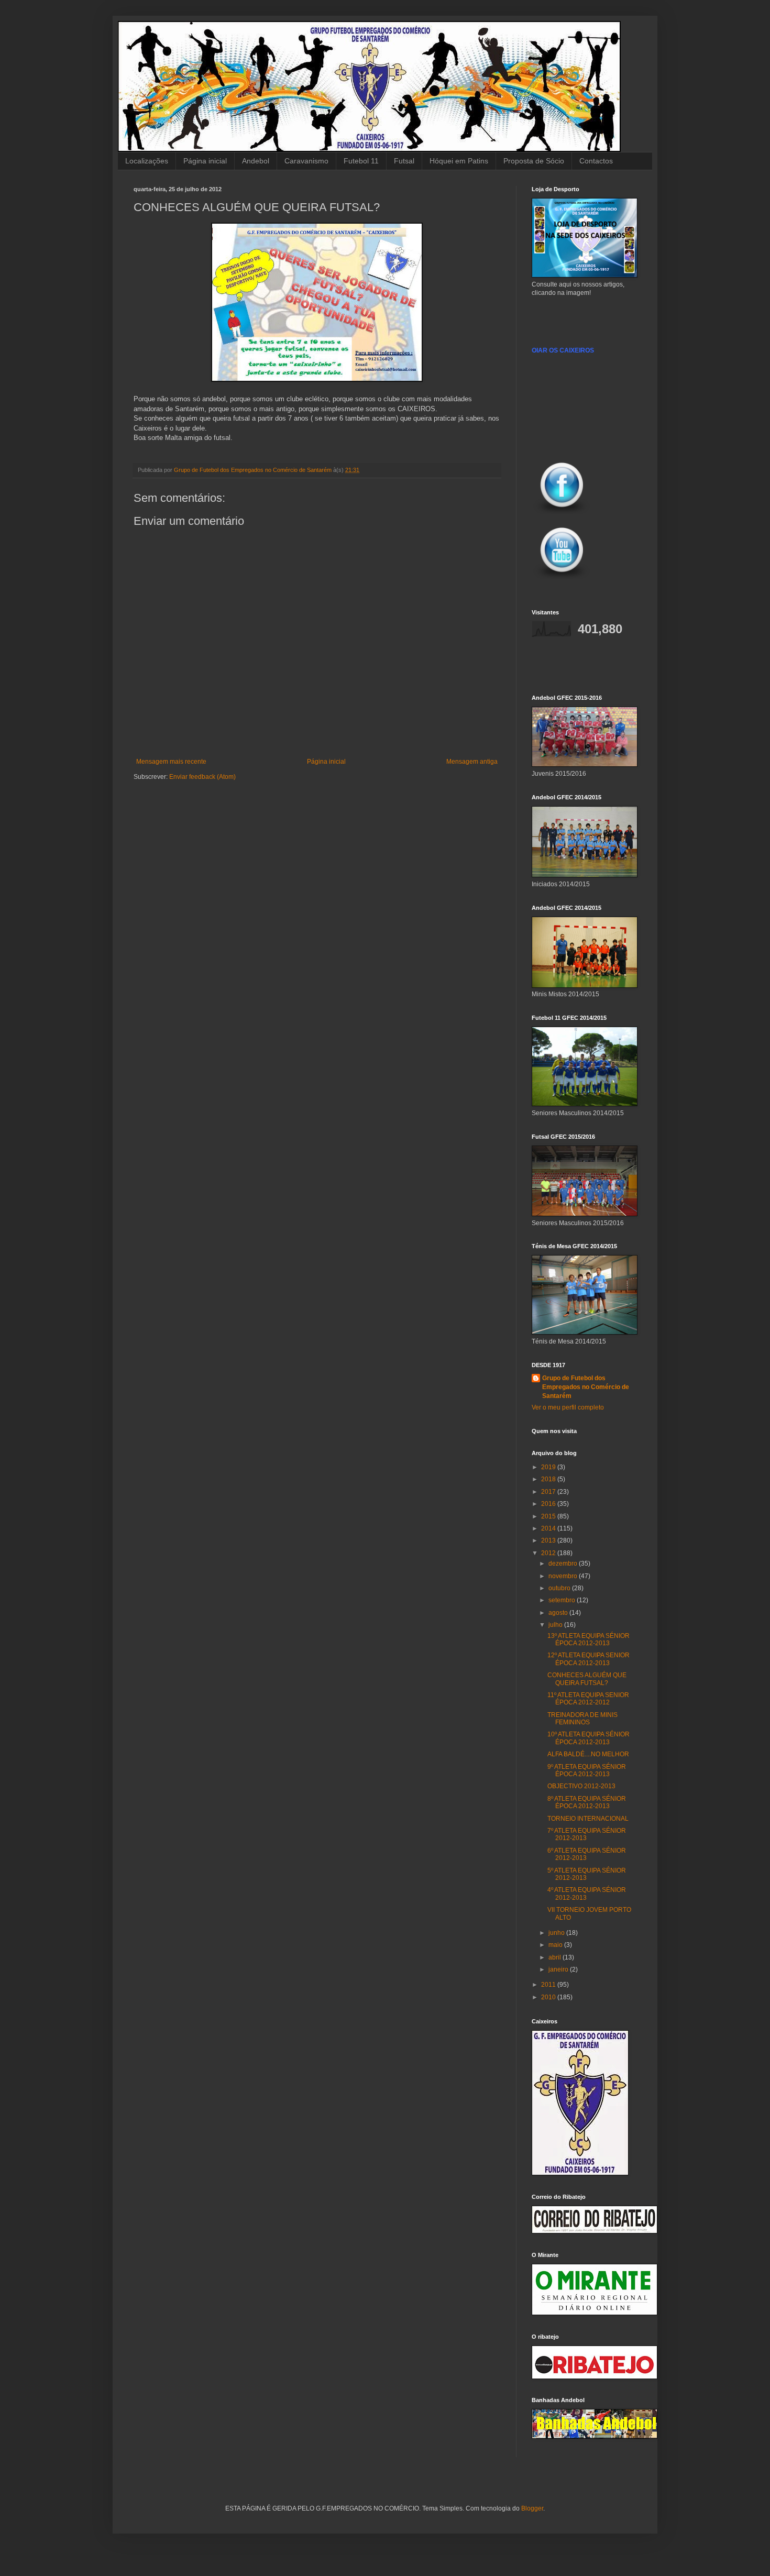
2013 (549, 1540)
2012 (549, 1553)
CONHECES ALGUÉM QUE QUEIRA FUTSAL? (587, 1679)
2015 (549, 1516)
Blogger (532, 2508)
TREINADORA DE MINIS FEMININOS (582, 1719)
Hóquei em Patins (459, 161)
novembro (564, 1576)
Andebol (256, 161)
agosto (559, 1613)
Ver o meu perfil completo (568, 1407)
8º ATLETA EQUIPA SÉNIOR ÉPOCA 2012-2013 (587, 1802)
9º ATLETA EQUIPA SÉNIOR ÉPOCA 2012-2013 (587, 1770)
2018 (549, 1479)
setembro (563, 1600)
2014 (549, 1528)
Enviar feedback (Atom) (202, 777)
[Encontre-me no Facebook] (562, 515)
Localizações (147, 161)
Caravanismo (306, 161)
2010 (549, 1997)
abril (555, 1957)
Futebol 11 (361, 161)
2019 (549, 1467)
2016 (549, 1504)
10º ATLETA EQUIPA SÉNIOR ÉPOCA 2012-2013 (588, 1738)
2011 (549, 1985)
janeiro (559, 1969)
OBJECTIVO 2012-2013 (581, 1786)
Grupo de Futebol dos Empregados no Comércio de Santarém (586, 1387)
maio (556, 1945)
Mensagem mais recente (171, 762)
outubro (560, 1588)
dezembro (564, 1564)
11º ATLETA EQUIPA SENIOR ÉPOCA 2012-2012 (588, 1699)
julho (556, 1625)
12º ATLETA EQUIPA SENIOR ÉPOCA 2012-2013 (588, 1659)
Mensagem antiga (472, 762)
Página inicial (205, 161)
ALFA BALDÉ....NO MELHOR (588, 1754)
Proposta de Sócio (534, 161)
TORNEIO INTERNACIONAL (588, 1819)
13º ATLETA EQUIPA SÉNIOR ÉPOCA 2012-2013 (588, 1639)
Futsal (404, 161)
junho (557, 1933)
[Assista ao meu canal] (562, 580)
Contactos (596, 161)
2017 (549, 1492)
